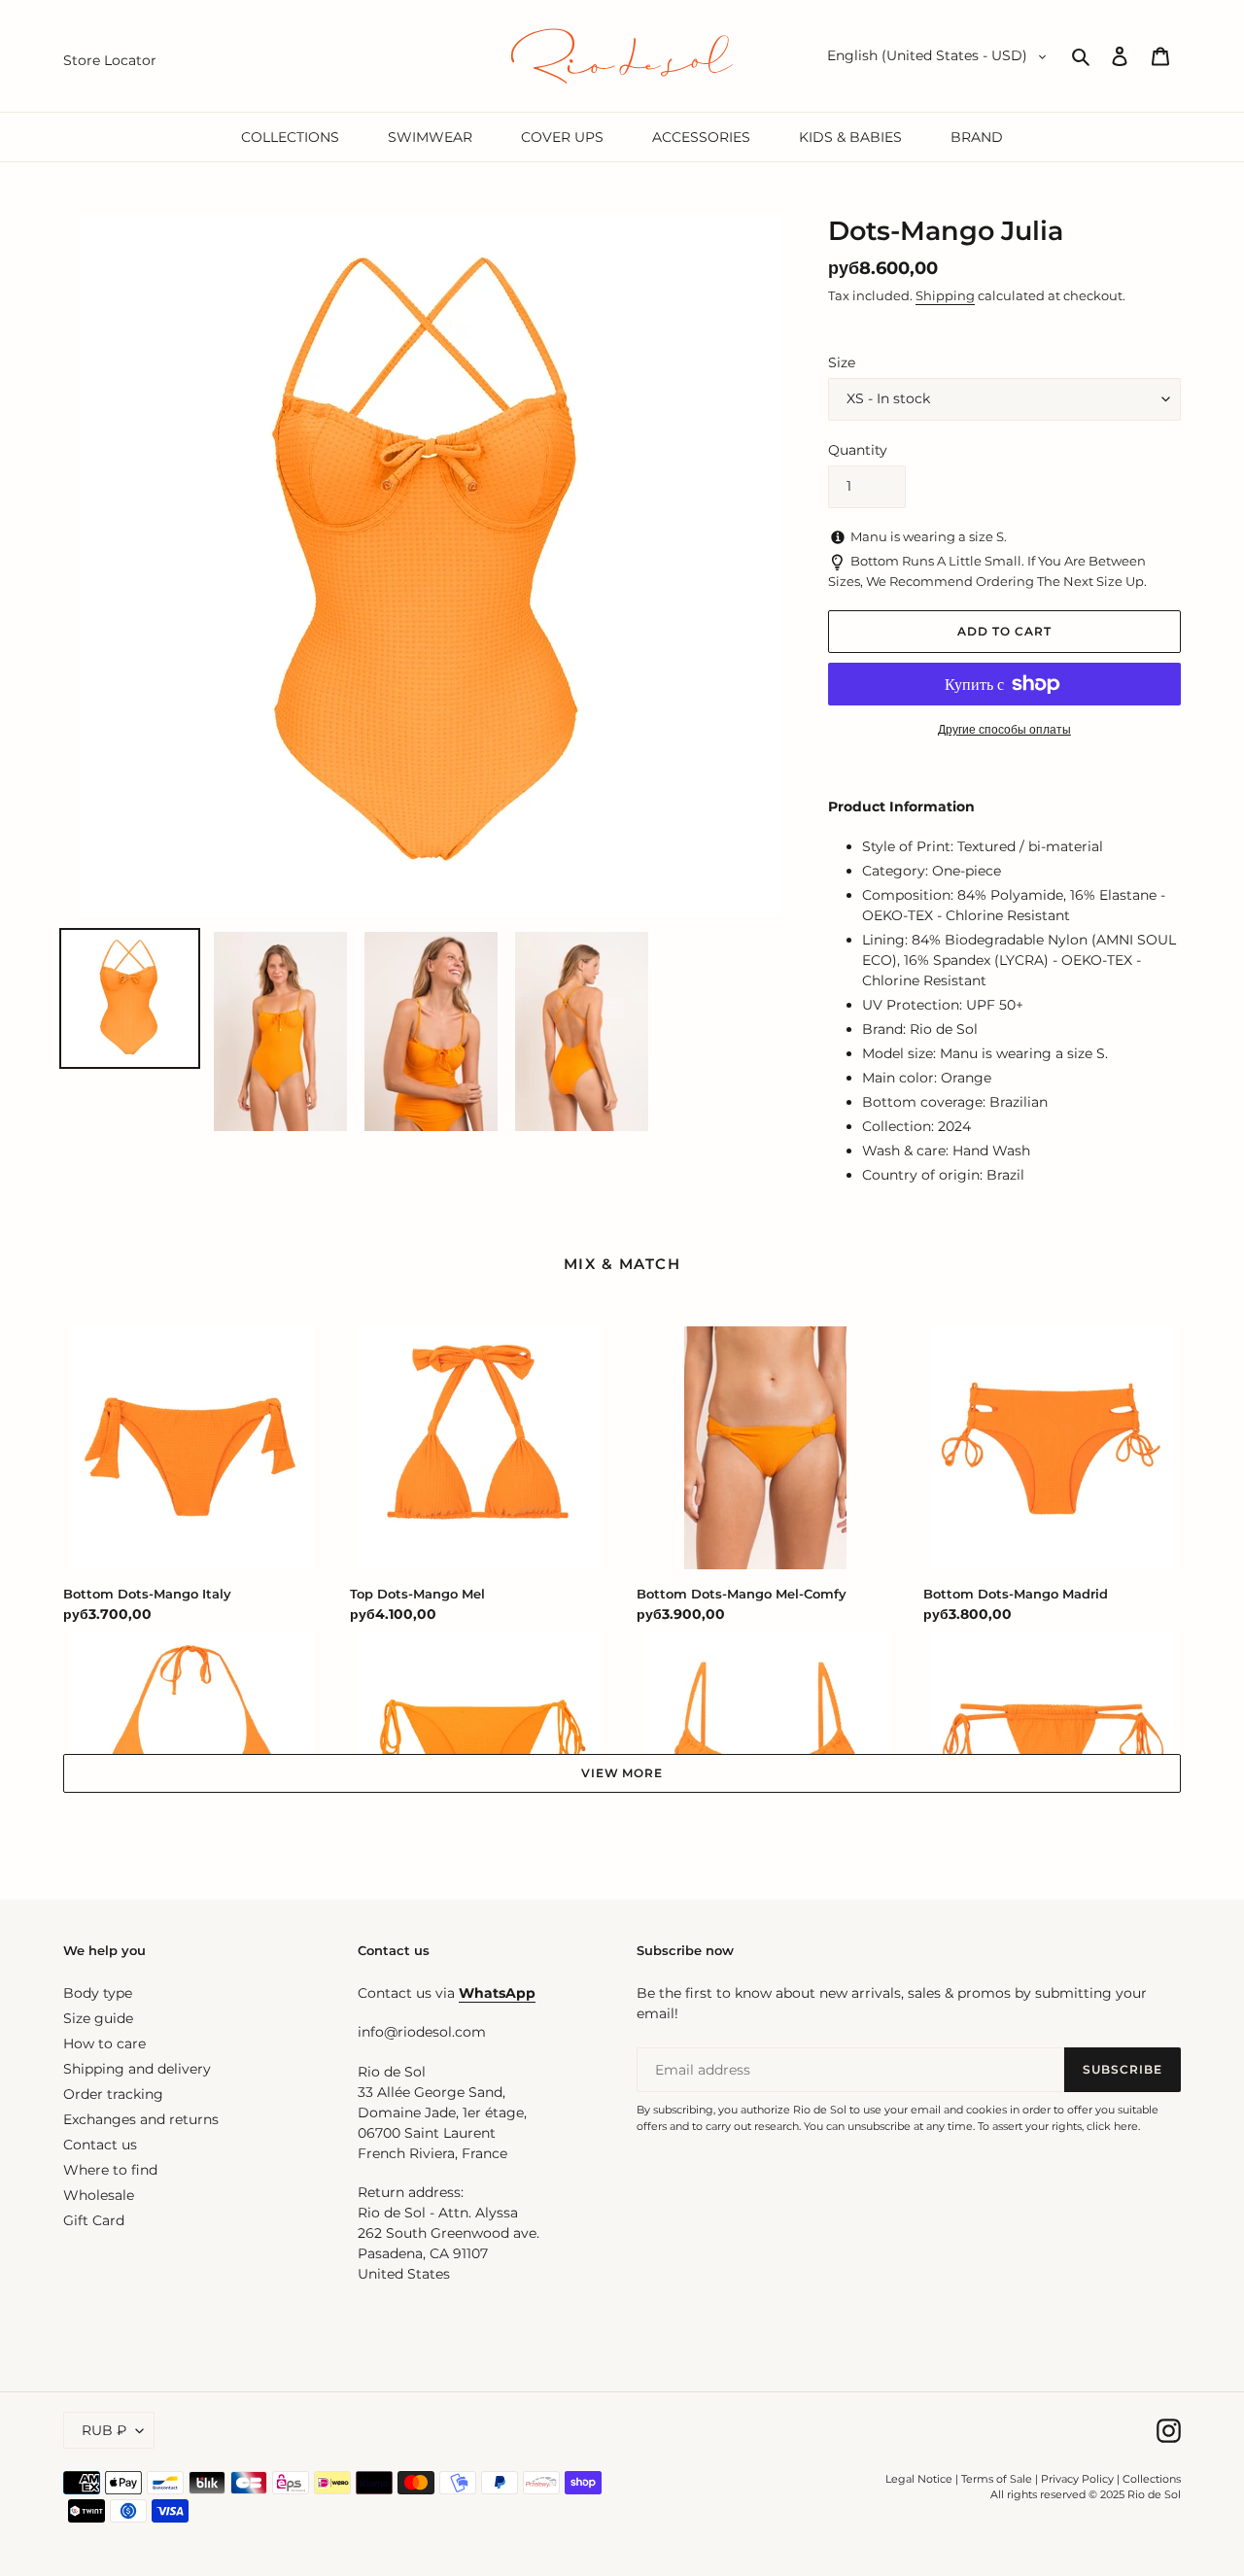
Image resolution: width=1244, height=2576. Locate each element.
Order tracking (113, 2094)
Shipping (945, 295)
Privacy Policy (1079, 2479)
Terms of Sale (997, 2479)
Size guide (98, 2018)
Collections (1152, 2479)
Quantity (858, 450)
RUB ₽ (104, 2430)
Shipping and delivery (137, 2069)
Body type (98, 1993)
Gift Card (94, 2220)
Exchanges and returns (141, 2119)
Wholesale (99, 2195)
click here (1112, 2126)
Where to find (110, 2170)
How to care (104, 2044)
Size (842, 362)
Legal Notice (919, 2479)
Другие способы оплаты (1004, 729)
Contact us (100, 2145)
